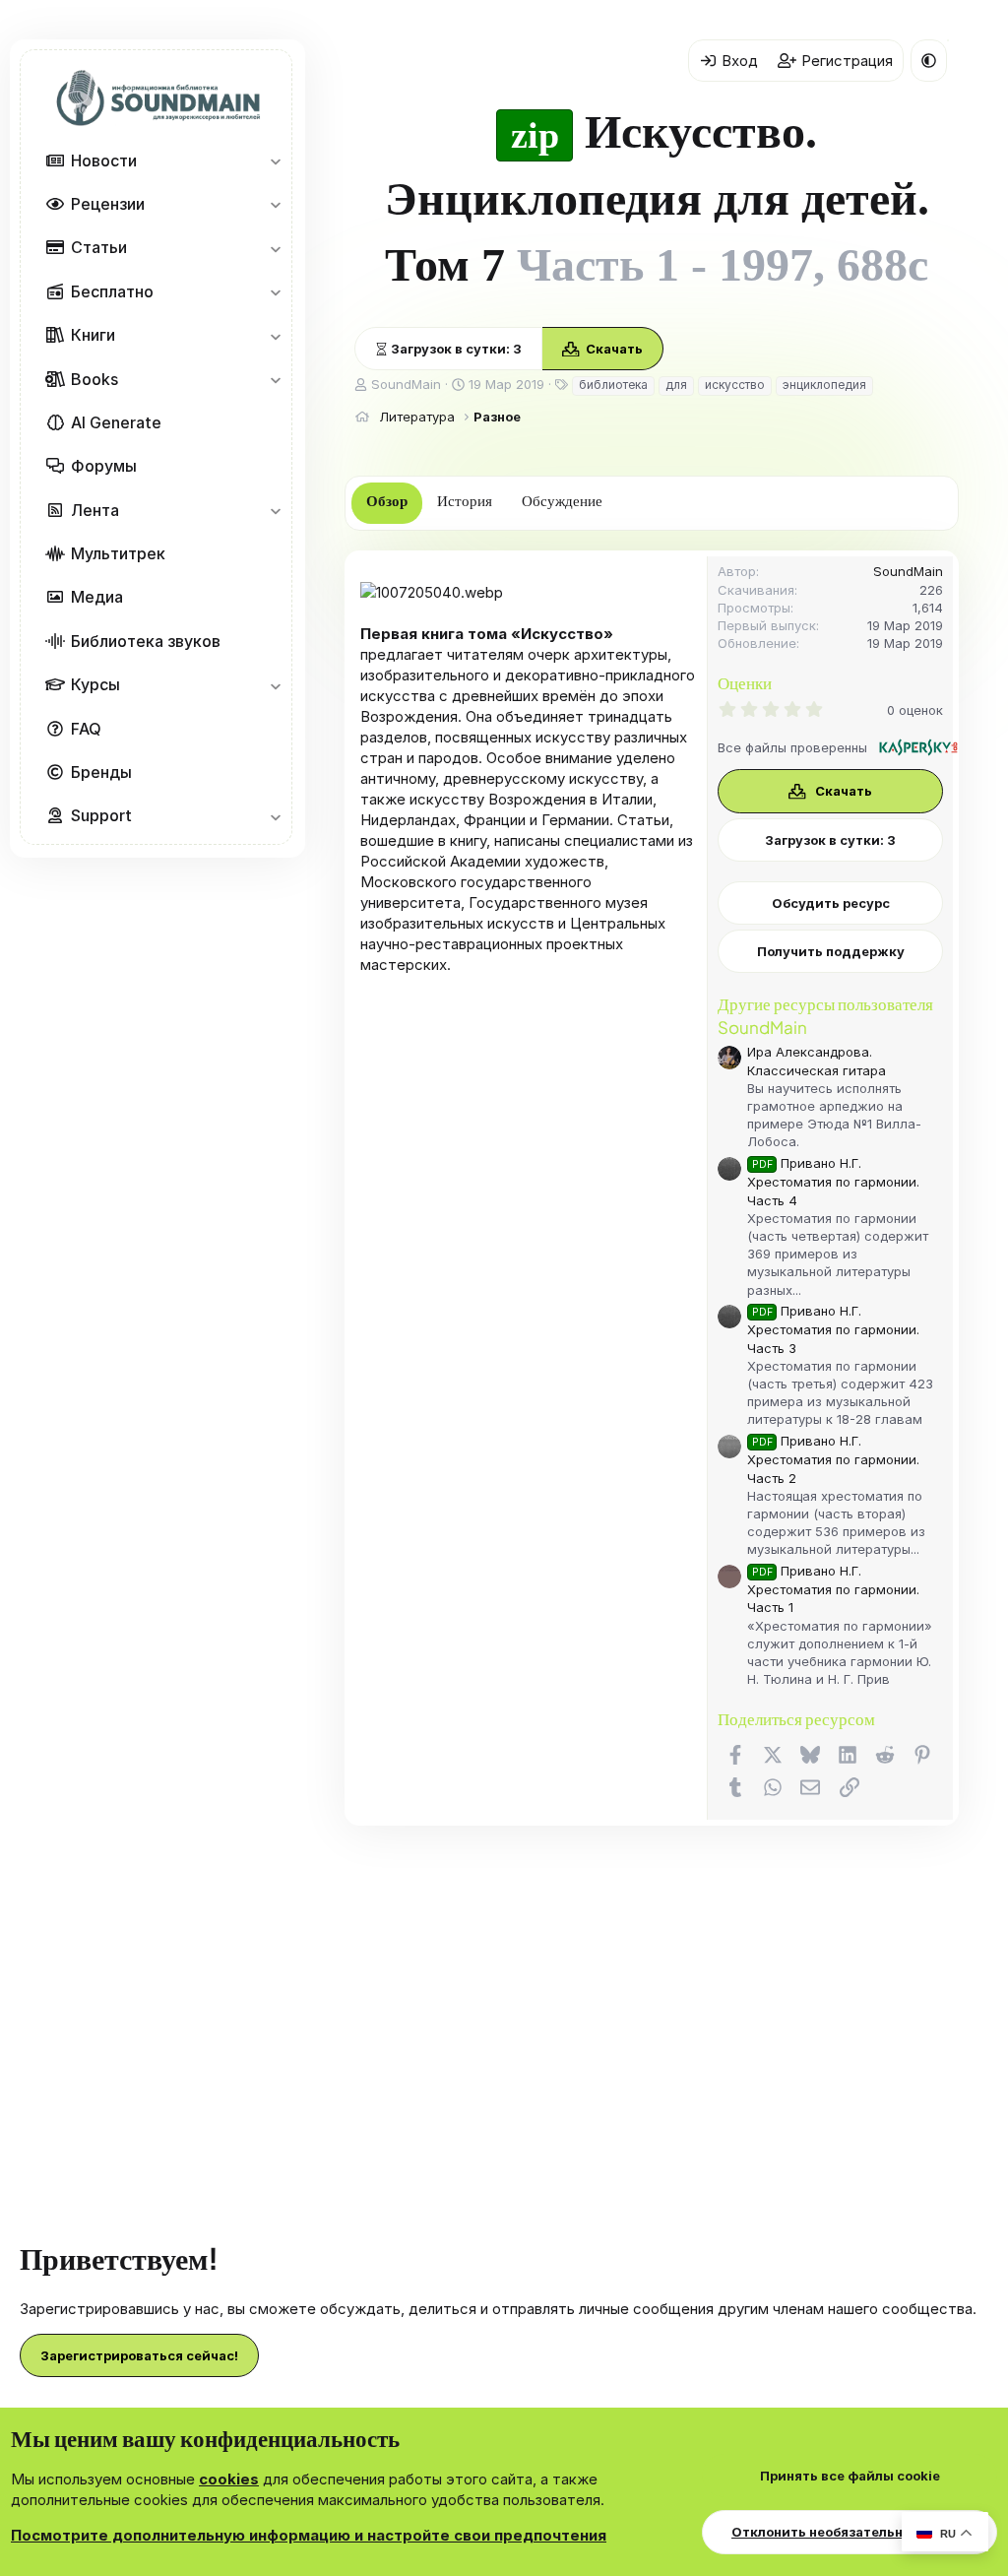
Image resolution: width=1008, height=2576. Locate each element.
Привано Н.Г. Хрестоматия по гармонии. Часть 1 (833, 1589)
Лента (95, 510)
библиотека (613, 385)
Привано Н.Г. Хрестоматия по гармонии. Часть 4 (833, 1181)
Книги (93, 335)
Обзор (387, 501)
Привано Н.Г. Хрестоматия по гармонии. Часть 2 (833, 1459)
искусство (735, 385)
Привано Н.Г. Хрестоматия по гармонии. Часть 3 (833, 1329)
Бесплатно (112, 291)
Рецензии (108, 204)
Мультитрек (118, 553)
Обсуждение (562, 501)
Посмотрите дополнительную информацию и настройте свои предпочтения (309, 2535)
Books (94, 379)
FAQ (86, 729)
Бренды (101, 772)
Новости (104, 161)
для (676, 385)
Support (101, 815)
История (465, 501)
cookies (229, 2479)
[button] (275, 161)
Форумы (104, 466)
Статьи (99, 247)
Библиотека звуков (146, 641)
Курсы (95, 684)
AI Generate (116, 422)
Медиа (97, 597)
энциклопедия (824, 385)
